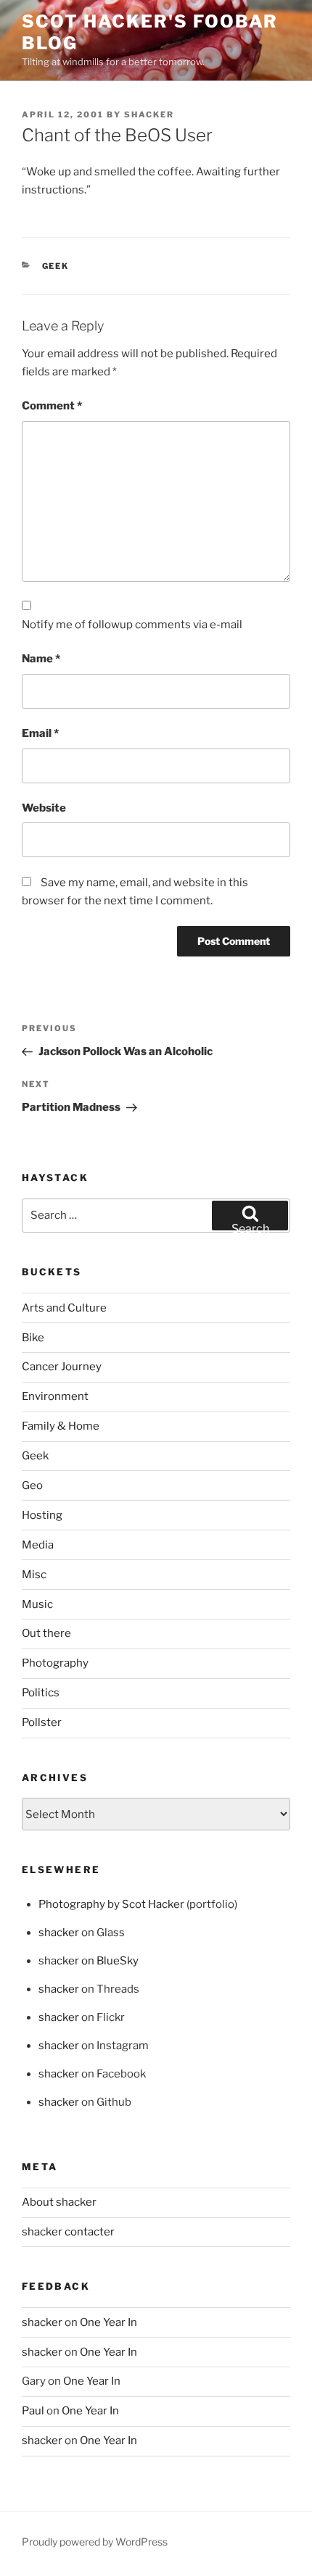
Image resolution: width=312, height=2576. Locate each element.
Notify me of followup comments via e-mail (132, 625)
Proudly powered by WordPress (95, 2542)
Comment (52, 406)
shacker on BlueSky (89, 1961)
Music (37, 1604)
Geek (56, 266)
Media (38, 1545)
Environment (55, 1396)
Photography (55, 1663)
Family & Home (61, 1426)
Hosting (42, 1515)
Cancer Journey (62, 1367)
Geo (32, 1485)
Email (40, 733)
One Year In (108, 2322)
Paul (33, 2411)
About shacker (59, 2202)
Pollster (42, 1722)
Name (41, 659)
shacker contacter (68, 2232)
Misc (34, 1575)
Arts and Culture (64, 1308)
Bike (33, 1338)
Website (44, 808)
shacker (149, 114)
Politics (41, 1693)
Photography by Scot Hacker (111, 1904)
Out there (46, 1633)
